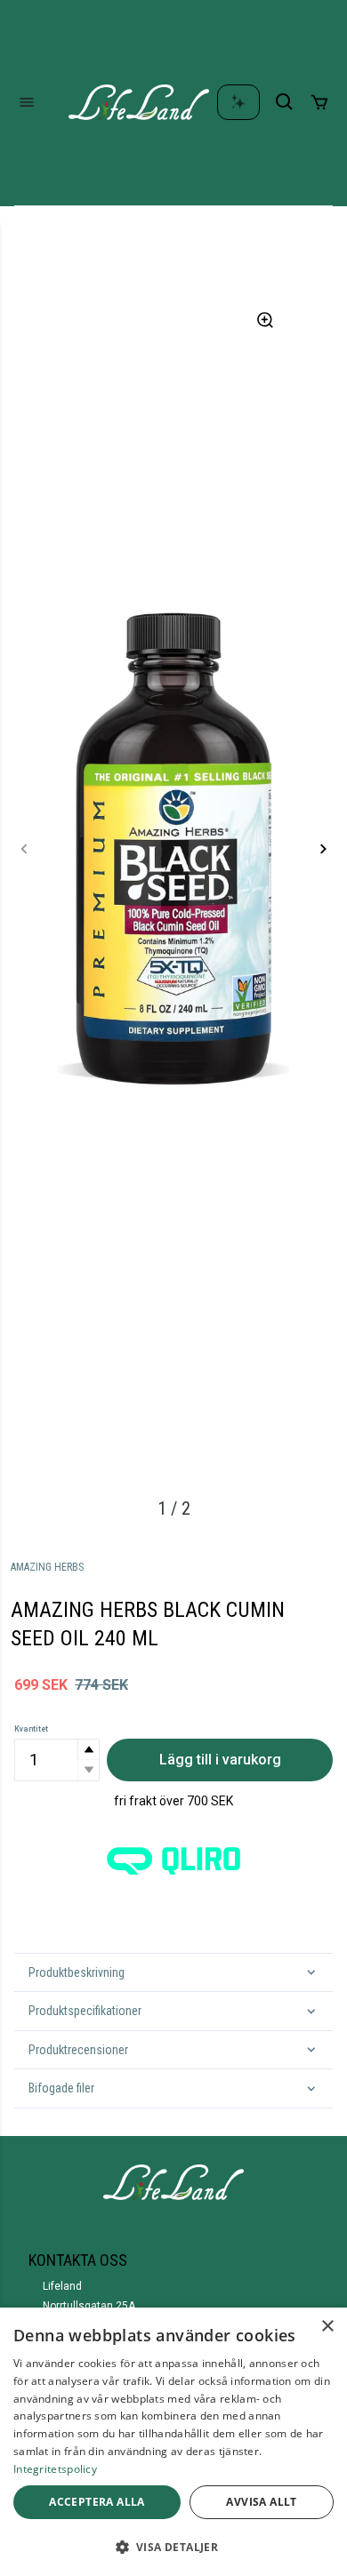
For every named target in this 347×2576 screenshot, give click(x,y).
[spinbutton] (57, 1760)
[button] (88, 1750)
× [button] (327, 2327)
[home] (139, 102)
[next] (323, 849)
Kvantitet (31, 1729)
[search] (285, 102)
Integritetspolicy (55, 2469)
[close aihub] (238, 102)
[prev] (24, 849)
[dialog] (173, 2442)
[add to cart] (319, 102)
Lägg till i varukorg (220, 1760)
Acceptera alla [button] (97, 2502)
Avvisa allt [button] (261, 2502)
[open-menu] (27, 102)
